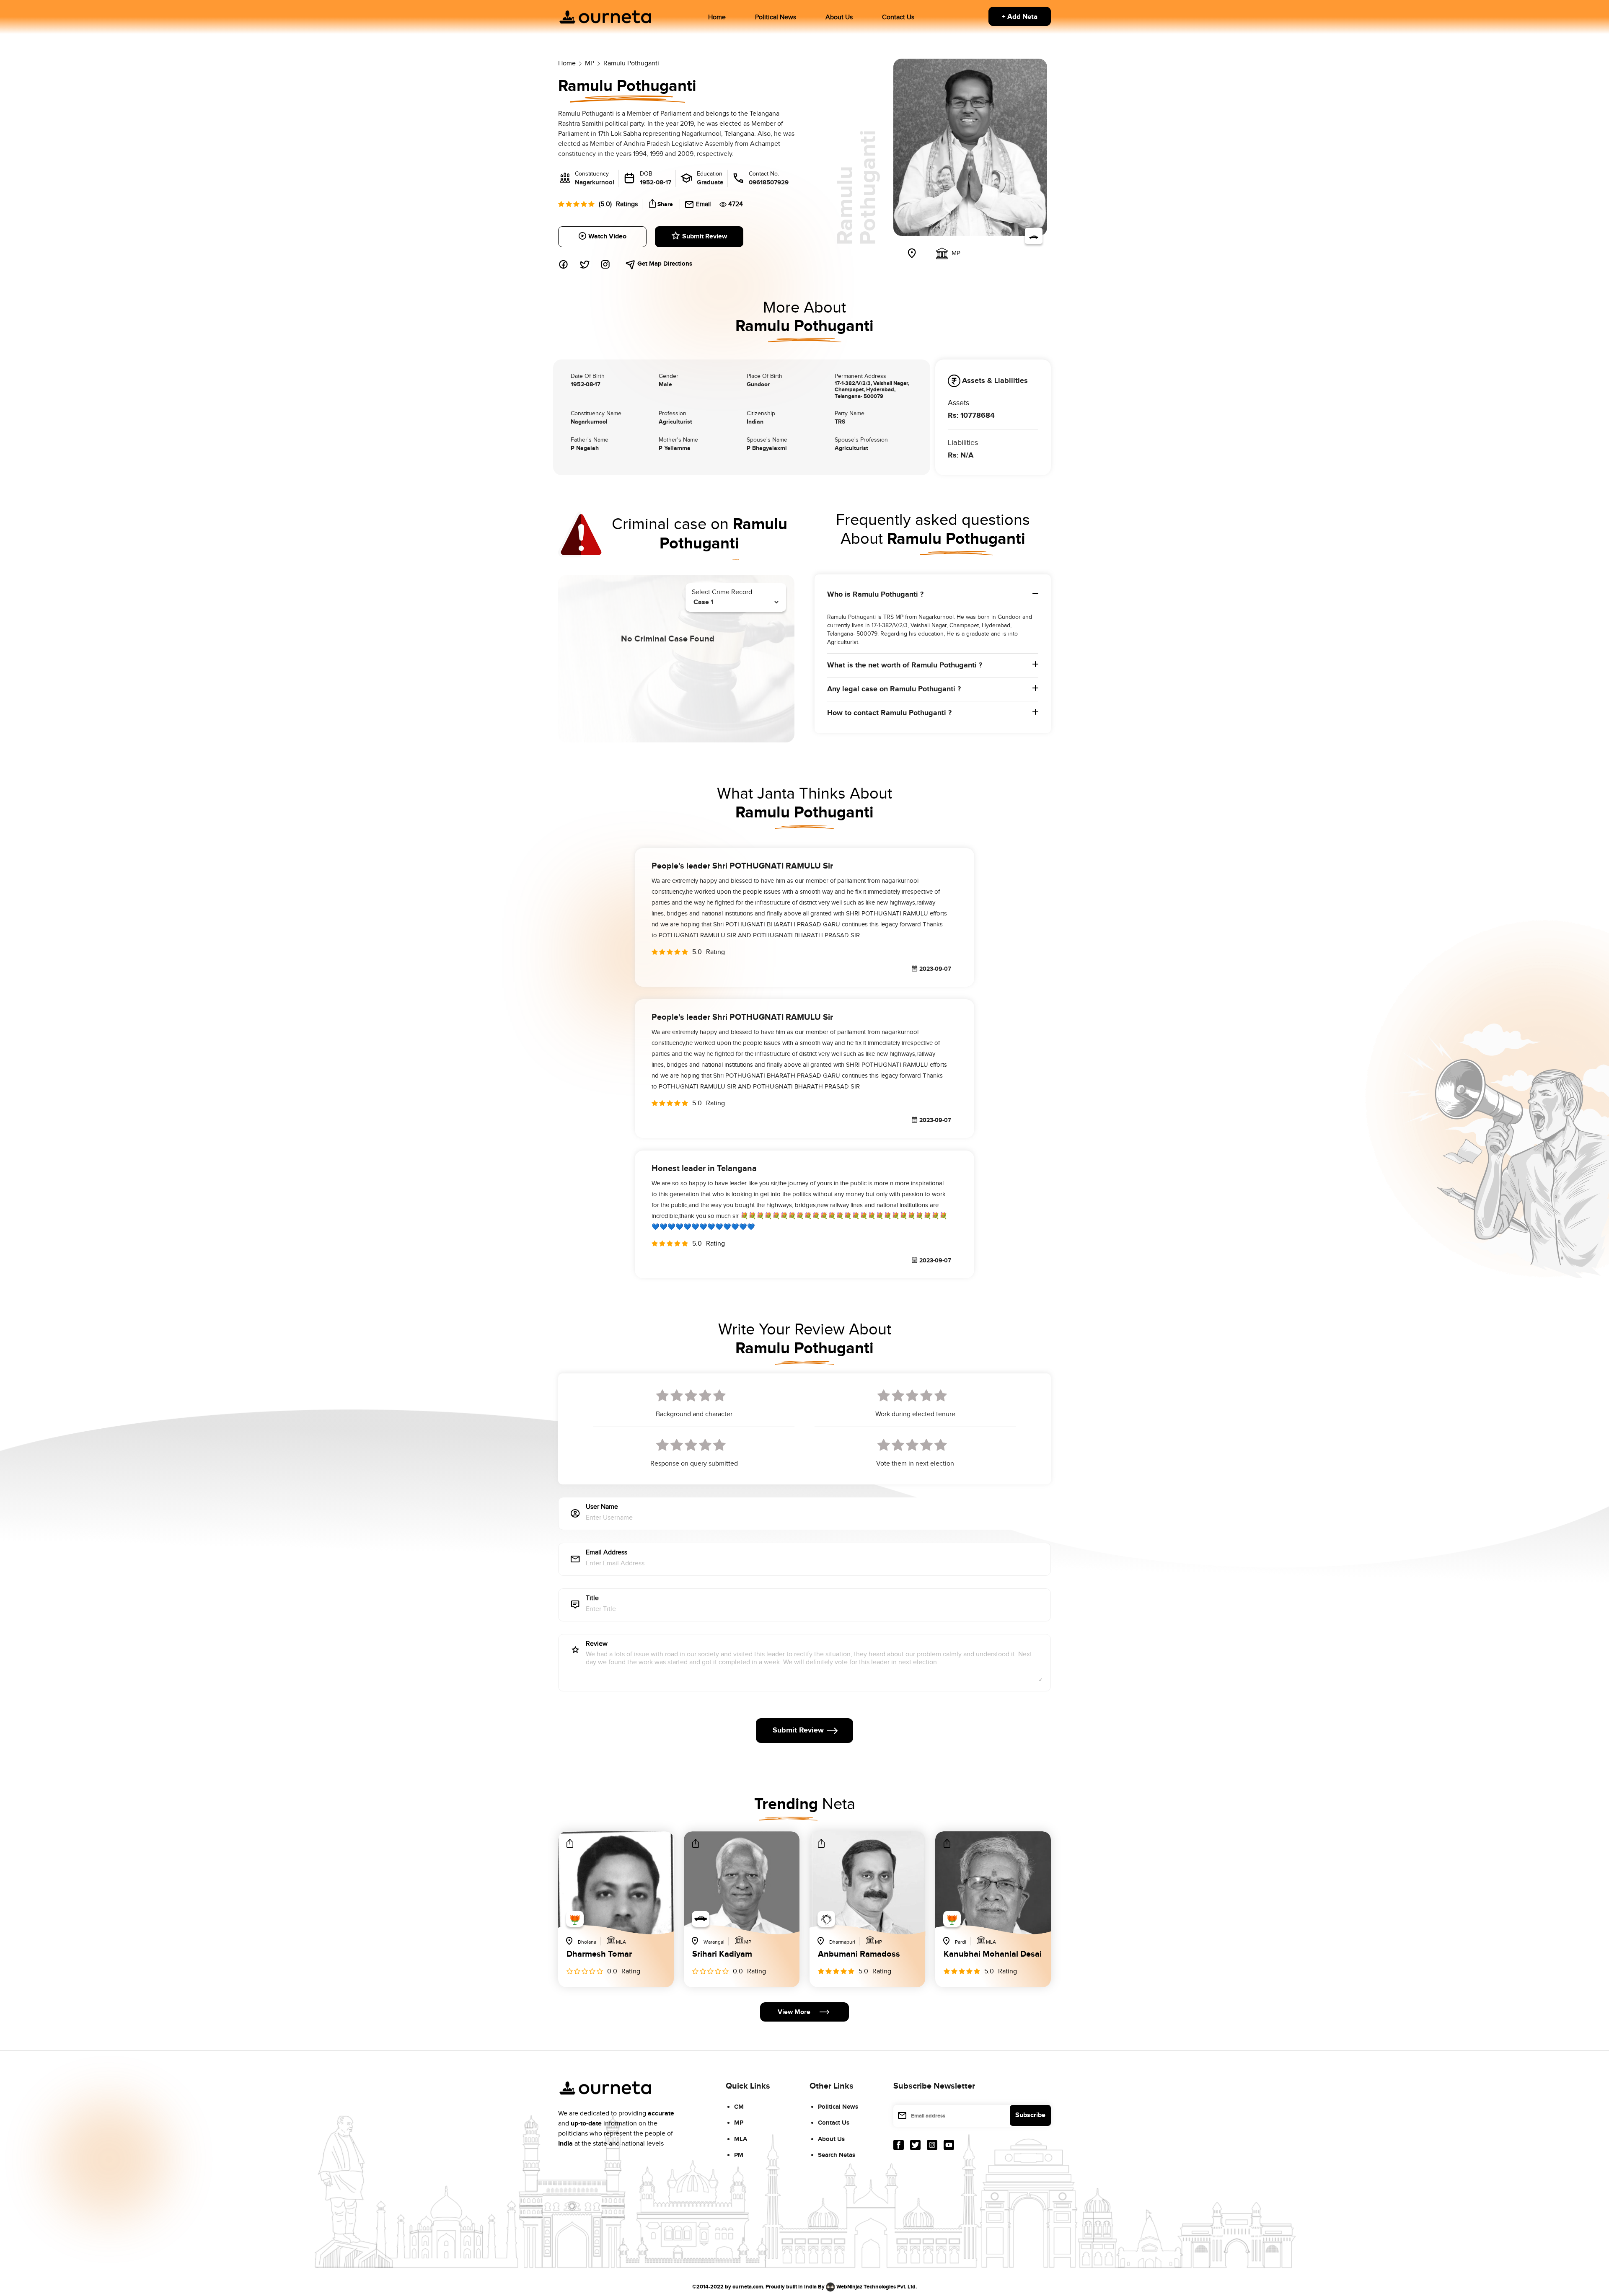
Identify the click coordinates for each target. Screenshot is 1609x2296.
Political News (776, 17)
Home (717, 17)
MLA (741, 2139)
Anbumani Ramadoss (859, 1955)
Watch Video (607, 237)
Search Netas (837, 2155)
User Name (602, 1507)
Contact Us (898, 17)
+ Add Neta (1020, 17)
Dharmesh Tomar (599, 1955)
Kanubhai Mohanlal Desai (993, 1955)
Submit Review (705, 237)
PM (739, 2155)
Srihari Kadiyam (722, 1955)
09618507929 (769, 182)
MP (739, 2123)
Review (597, 1644)
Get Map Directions (664, 264)
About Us (839, 17)
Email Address (607, 1553)
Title (592, 1599)
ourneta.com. (748, 2286)
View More (794, 2012)
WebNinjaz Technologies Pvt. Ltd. (877, 2286)
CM (739, 2107)
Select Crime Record (722, 592)
